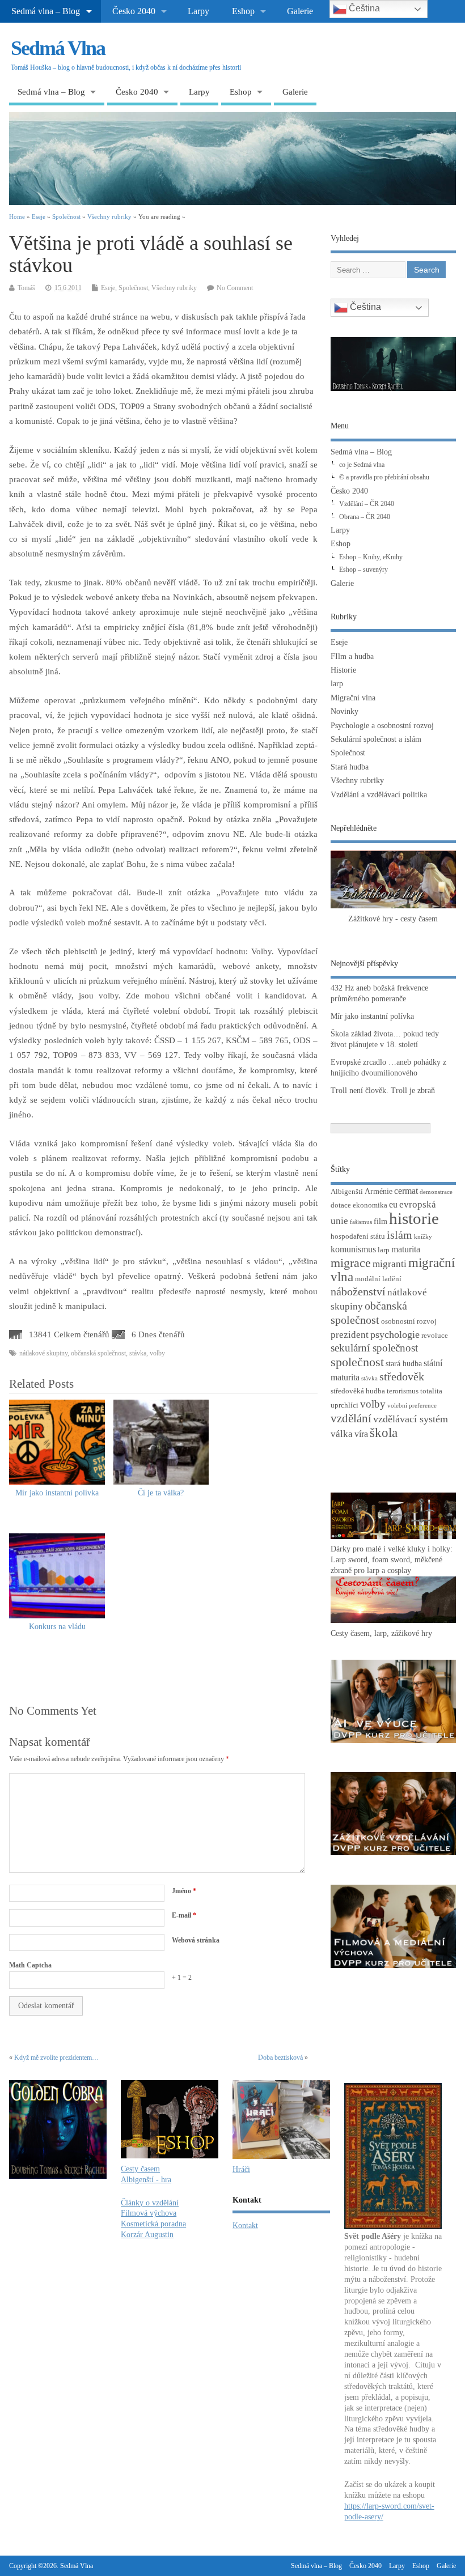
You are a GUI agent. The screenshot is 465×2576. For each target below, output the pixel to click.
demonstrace (436, 1192)
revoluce (435, 1336)
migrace (351, 1263)
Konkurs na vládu (57, 1627)
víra (361, 1434)
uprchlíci (344, 1405)
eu (393, 1204)
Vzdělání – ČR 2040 (367, 504)
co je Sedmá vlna (362, 465)
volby (157, 1353)
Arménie (379, 1191)
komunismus (353, 1249)
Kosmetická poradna (153, 2224)
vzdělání (351, 1418)
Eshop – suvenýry (363, 569)
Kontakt (245, 2226)
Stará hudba (350, 767)
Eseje (108, 288)
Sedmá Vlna (58, 48)
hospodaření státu (358, 1236)
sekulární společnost (374, 1348)
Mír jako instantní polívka (57, 1493)
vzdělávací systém (411, 1419)
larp (337, 684)
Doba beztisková (280, 2058)
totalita (431, 1391)
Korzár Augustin (147, 2235)
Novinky (344, 711)
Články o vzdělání (150, 2203)
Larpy (198, 11)
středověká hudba (358, 1391)
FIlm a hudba (352, 656)
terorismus (403, 1391)
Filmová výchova (149, 2213)
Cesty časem (140, 2169)
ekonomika (370, 1205)
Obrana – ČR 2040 (365, 517)
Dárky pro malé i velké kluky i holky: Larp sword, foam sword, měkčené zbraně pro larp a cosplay (392, 1560)
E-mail (184, 1915)
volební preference (412, 1406)
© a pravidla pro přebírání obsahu (384, 477)
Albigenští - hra (146, 2180)
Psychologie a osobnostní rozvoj (382, 726)
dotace (341, 1205)
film (381, 1221)
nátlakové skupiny (43, 1353)
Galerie (300, 11)
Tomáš (26, 288)
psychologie (395, 1334)
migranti (390, 1264)
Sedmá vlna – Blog (46, 11)
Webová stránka (196, 1940)
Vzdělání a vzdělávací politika (379, 795)
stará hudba (404, 1363)
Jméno (184, 1891)
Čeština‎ (364, 307)
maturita (406, 1249)
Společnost (133, 288)
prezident (350, 1335)
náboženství (358, 1292)
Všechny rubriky (174, 288)
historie (414, 1218)
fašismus (361, 1222)
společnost (357, 1362)
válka (342, 1434)
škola (384, 1433)
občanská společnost (98, 1353)
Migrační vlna (353, 698)
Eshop (243, 11)
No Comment (235, 288)
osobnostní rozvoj (409, 1321)
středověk (402, 1376)
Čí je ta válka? (161, 1493)
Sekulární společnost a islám (376, 739)
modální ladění (378, 1279)
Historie (343, 670)
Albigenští (347, 1192)
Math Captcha (30, 1965)
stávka (138, 1353)
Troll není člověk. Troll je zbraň (383, 1091)
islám (400, 1235)
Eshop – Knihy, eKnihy (371, 557)
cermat (406, 1191)
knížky (423, 1237)
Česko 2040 (134, 11)
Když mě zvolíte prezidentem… (56, 2058)
